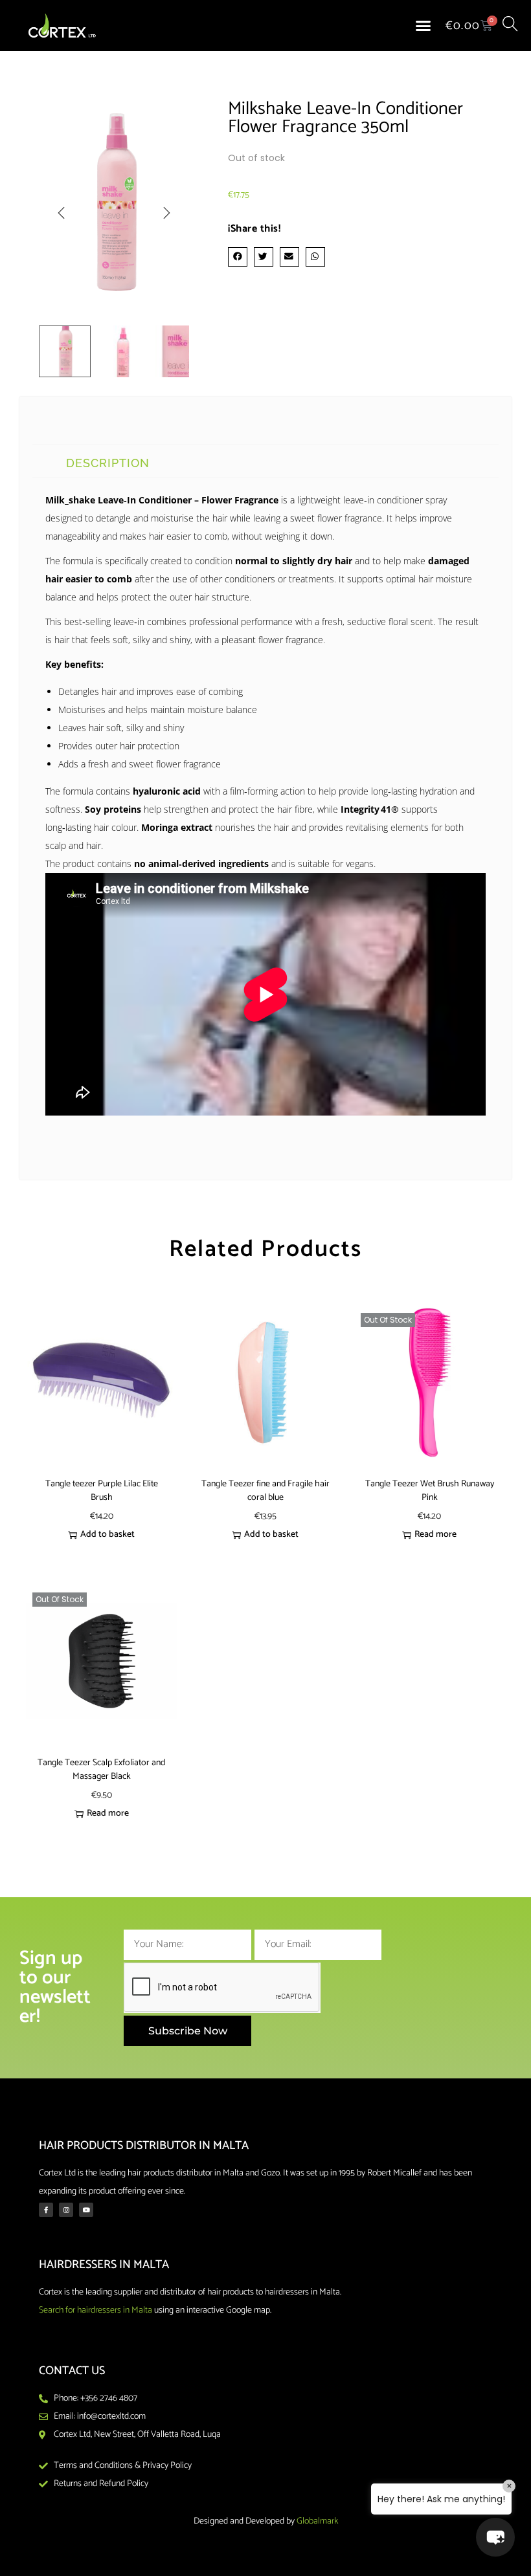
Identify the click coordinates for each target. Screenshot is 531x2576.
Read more (435, 1535)
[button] (424, 26)
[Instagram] (66, 2210)
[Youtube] (86, 2210)
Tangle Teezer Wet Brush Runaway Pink (430, 1491)
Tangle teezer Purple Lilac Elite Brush (102, 1491)
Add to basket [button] (107, 1535)
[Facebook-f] (46, 2210)
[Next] (166, 213)
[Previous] (62, 213)
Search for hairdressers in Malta (96, 2310)
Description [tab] (108, 463)
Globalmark (317, 2521)
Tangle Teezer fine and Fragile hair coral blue (265, 1491)
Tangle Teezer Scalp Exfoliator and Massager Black (101, 1770)
